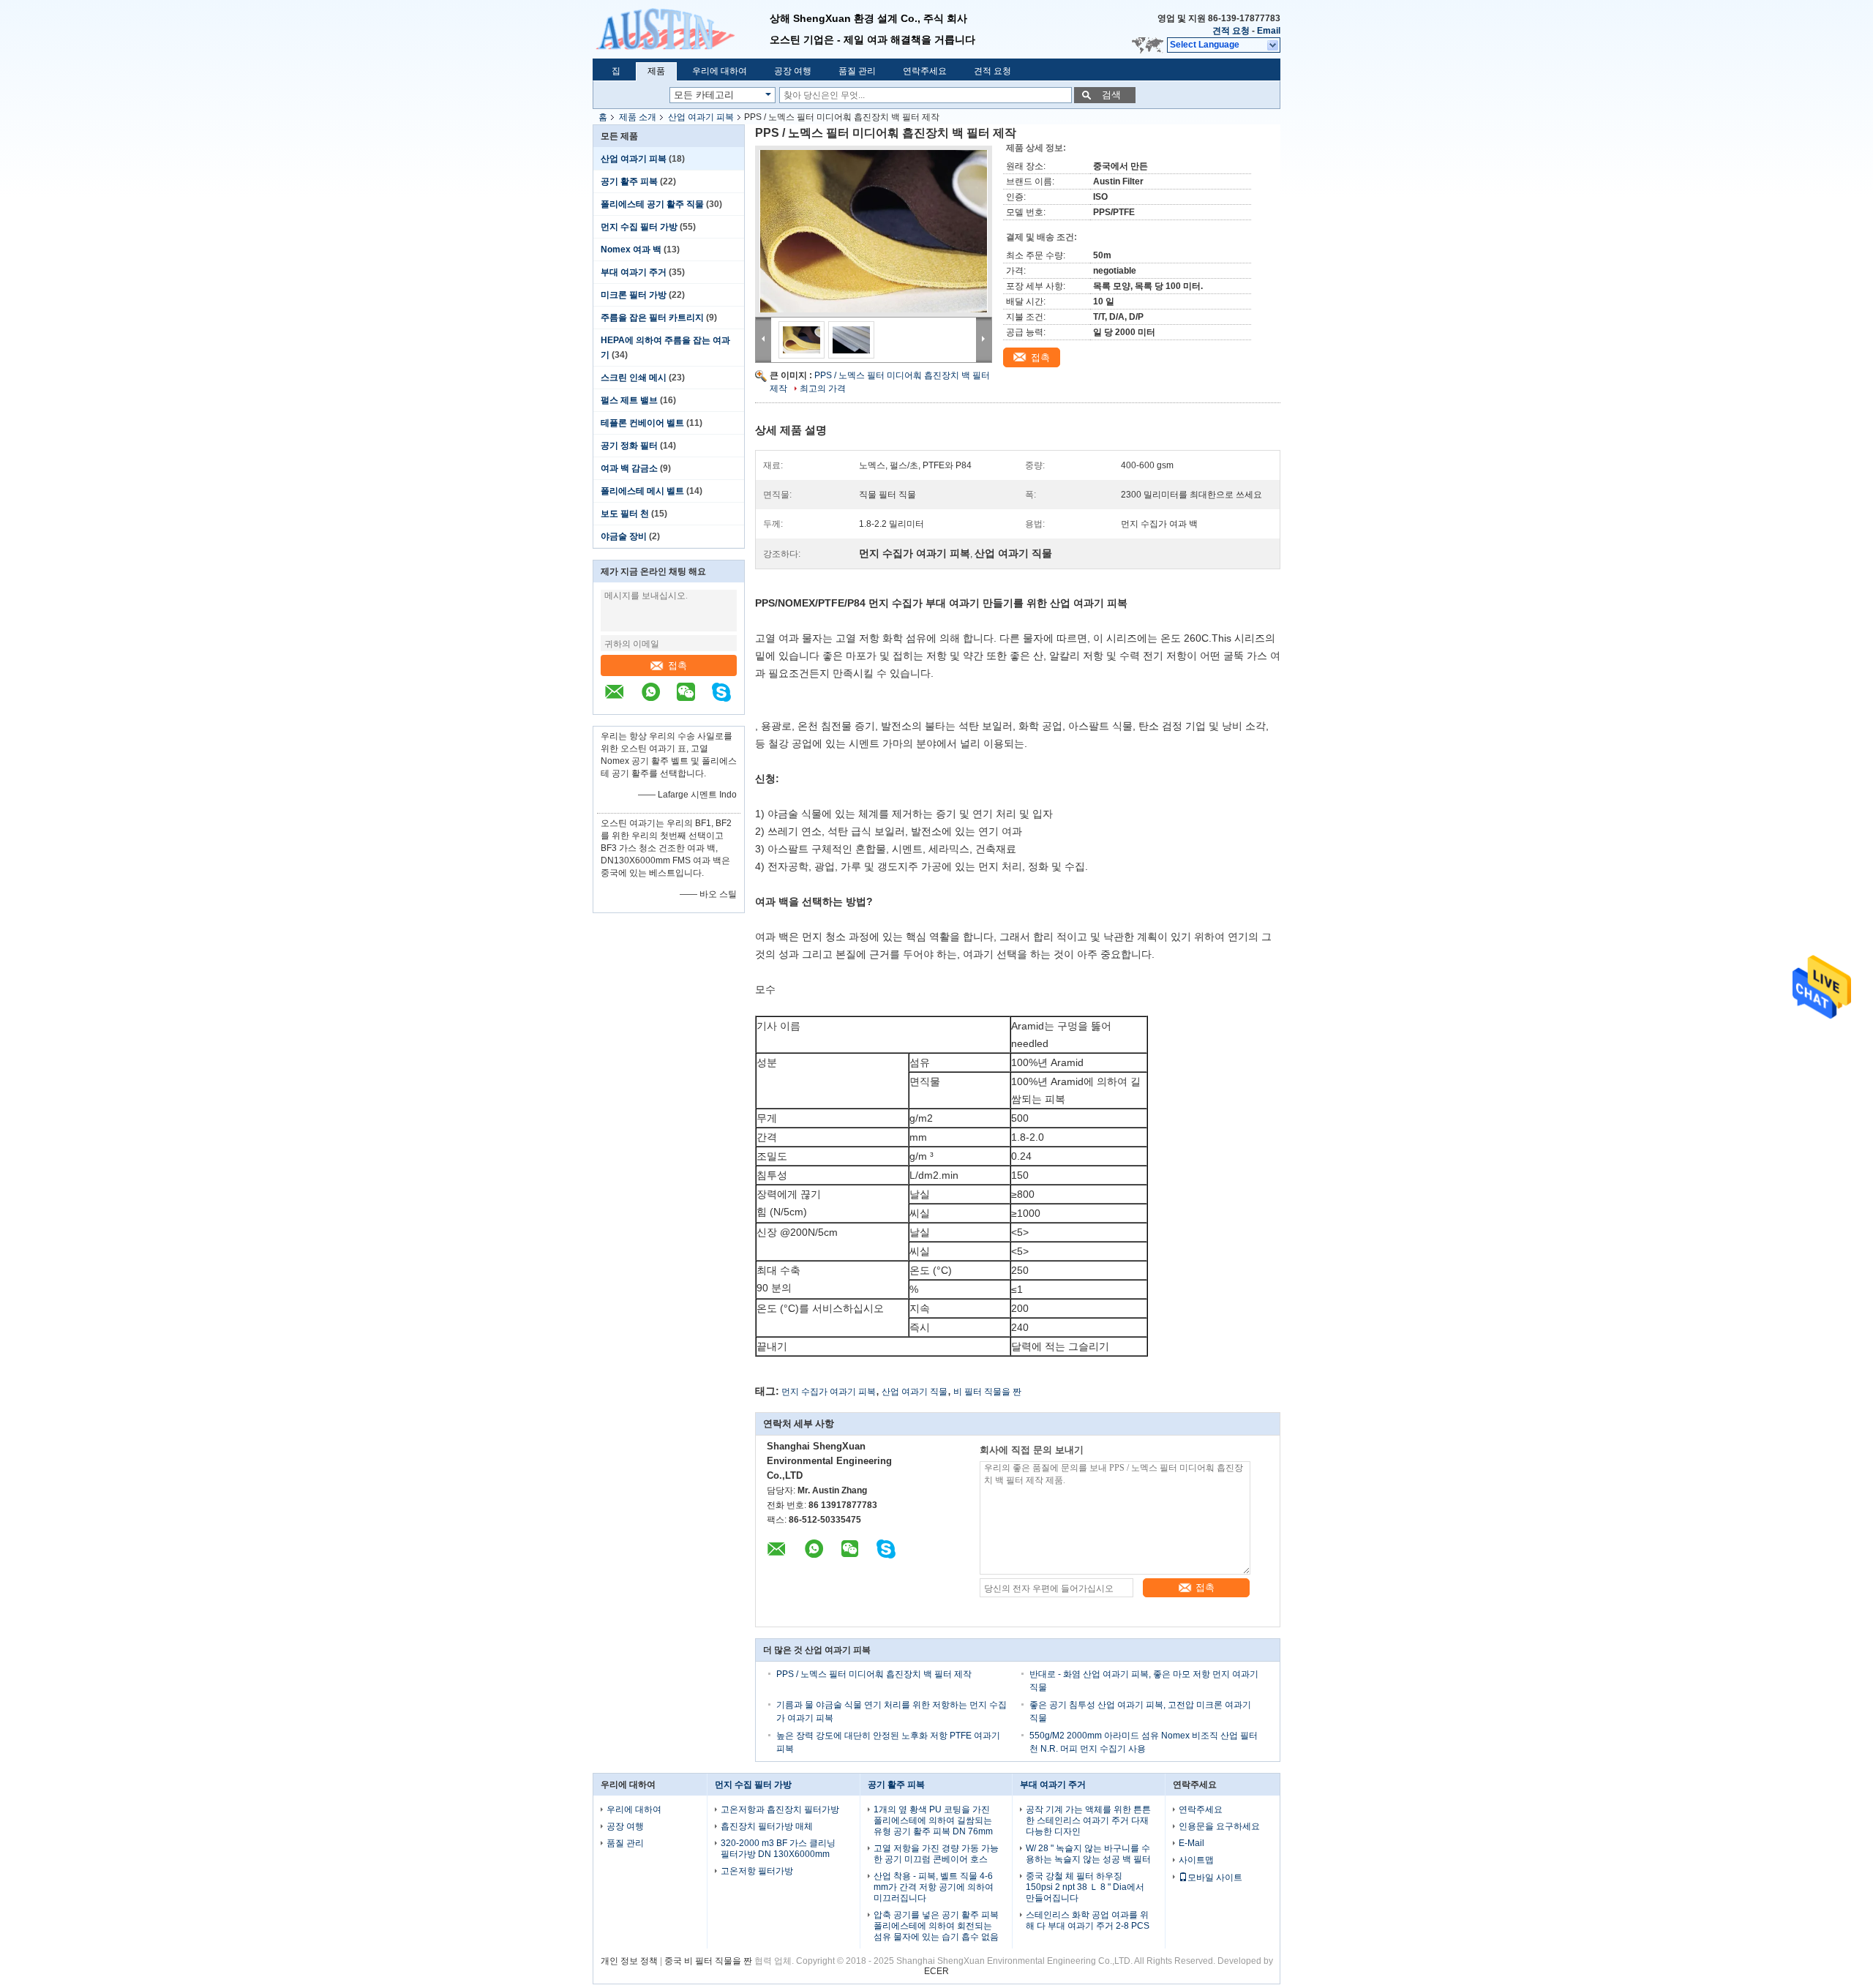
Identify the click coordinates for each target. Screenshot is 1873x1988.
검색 (1111, 95)
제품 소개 (638, 117)
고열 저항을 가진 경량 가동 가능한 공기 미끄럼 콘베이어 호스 (936, 1854)
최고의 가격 (823, 389)
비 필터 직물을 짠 (987, 1392)
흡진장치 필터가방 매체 (767, 1826)
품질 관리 (857, 71)
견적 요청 (1231, 31)
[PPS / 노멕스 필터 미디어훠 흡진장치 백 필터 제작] (874, 231)
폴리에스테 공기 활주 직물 (652, 204)
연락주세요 (925, 71)
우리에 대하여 (720, 71)
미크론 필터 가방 (634, 295)
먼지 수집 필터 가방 (639, 227)
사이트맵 (1196, 1860)
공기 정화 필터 (629, 446)
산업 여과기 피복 (701, 117)
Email (1269, 31)
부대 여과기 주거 (634, 272)
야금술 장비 (624, 536)
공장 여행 (793, 71)
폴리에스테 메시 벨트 (642, 491)
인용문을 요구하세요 (1219, 1826)
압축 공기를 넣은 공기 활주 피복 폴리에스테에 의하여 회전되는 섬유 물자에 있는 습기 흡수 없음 (936, 1926)
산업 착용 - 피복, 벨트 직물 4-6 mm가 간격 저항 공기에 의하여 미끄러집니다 (934, 1887)
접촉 (677, 665)
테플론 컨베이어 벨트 (642, 423)
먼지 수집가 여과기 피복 (829, 1392)
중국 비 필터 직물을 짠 (708, 1961)
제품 (656, 71)
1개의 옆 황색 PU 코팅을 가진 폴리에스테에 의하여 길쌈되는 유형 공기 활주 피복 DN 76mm (933, 1820)
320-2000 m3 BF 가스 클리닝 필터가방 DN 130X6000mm (778, 1849)
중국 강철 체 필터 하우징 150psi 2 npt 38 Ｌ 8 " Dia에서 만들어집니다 (1085, 1887)
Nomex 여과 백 (631, 250)
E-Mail (1191, 1843)
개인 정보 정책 (629, 1961)
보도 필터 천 (625, 514)
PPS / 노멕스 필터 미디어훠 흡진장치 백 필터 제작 (874, 1674)
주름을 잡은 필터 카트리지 (652, 318)
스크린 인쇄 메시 (634, 378)
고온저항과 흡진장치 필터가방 (780, 1809)
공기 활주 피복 (629, 181)
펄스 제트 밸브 (629, 400)
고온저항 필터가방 (757, 1871)
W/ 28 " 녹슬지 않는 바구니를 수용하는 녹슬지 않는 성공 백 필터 (1088, 1854)
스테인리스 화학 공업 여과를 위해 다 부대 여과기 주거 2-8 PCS (1088, 1920)
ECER (936, 1971)
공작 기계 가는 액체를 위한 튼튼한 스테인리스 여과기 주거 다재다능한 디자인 (1088, 1820)
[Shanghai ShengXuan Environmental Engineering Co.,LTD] (681, 29)
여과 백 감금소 (629, 468)
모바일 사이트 (1215, 1878)
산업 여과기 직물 (915, 1392)
